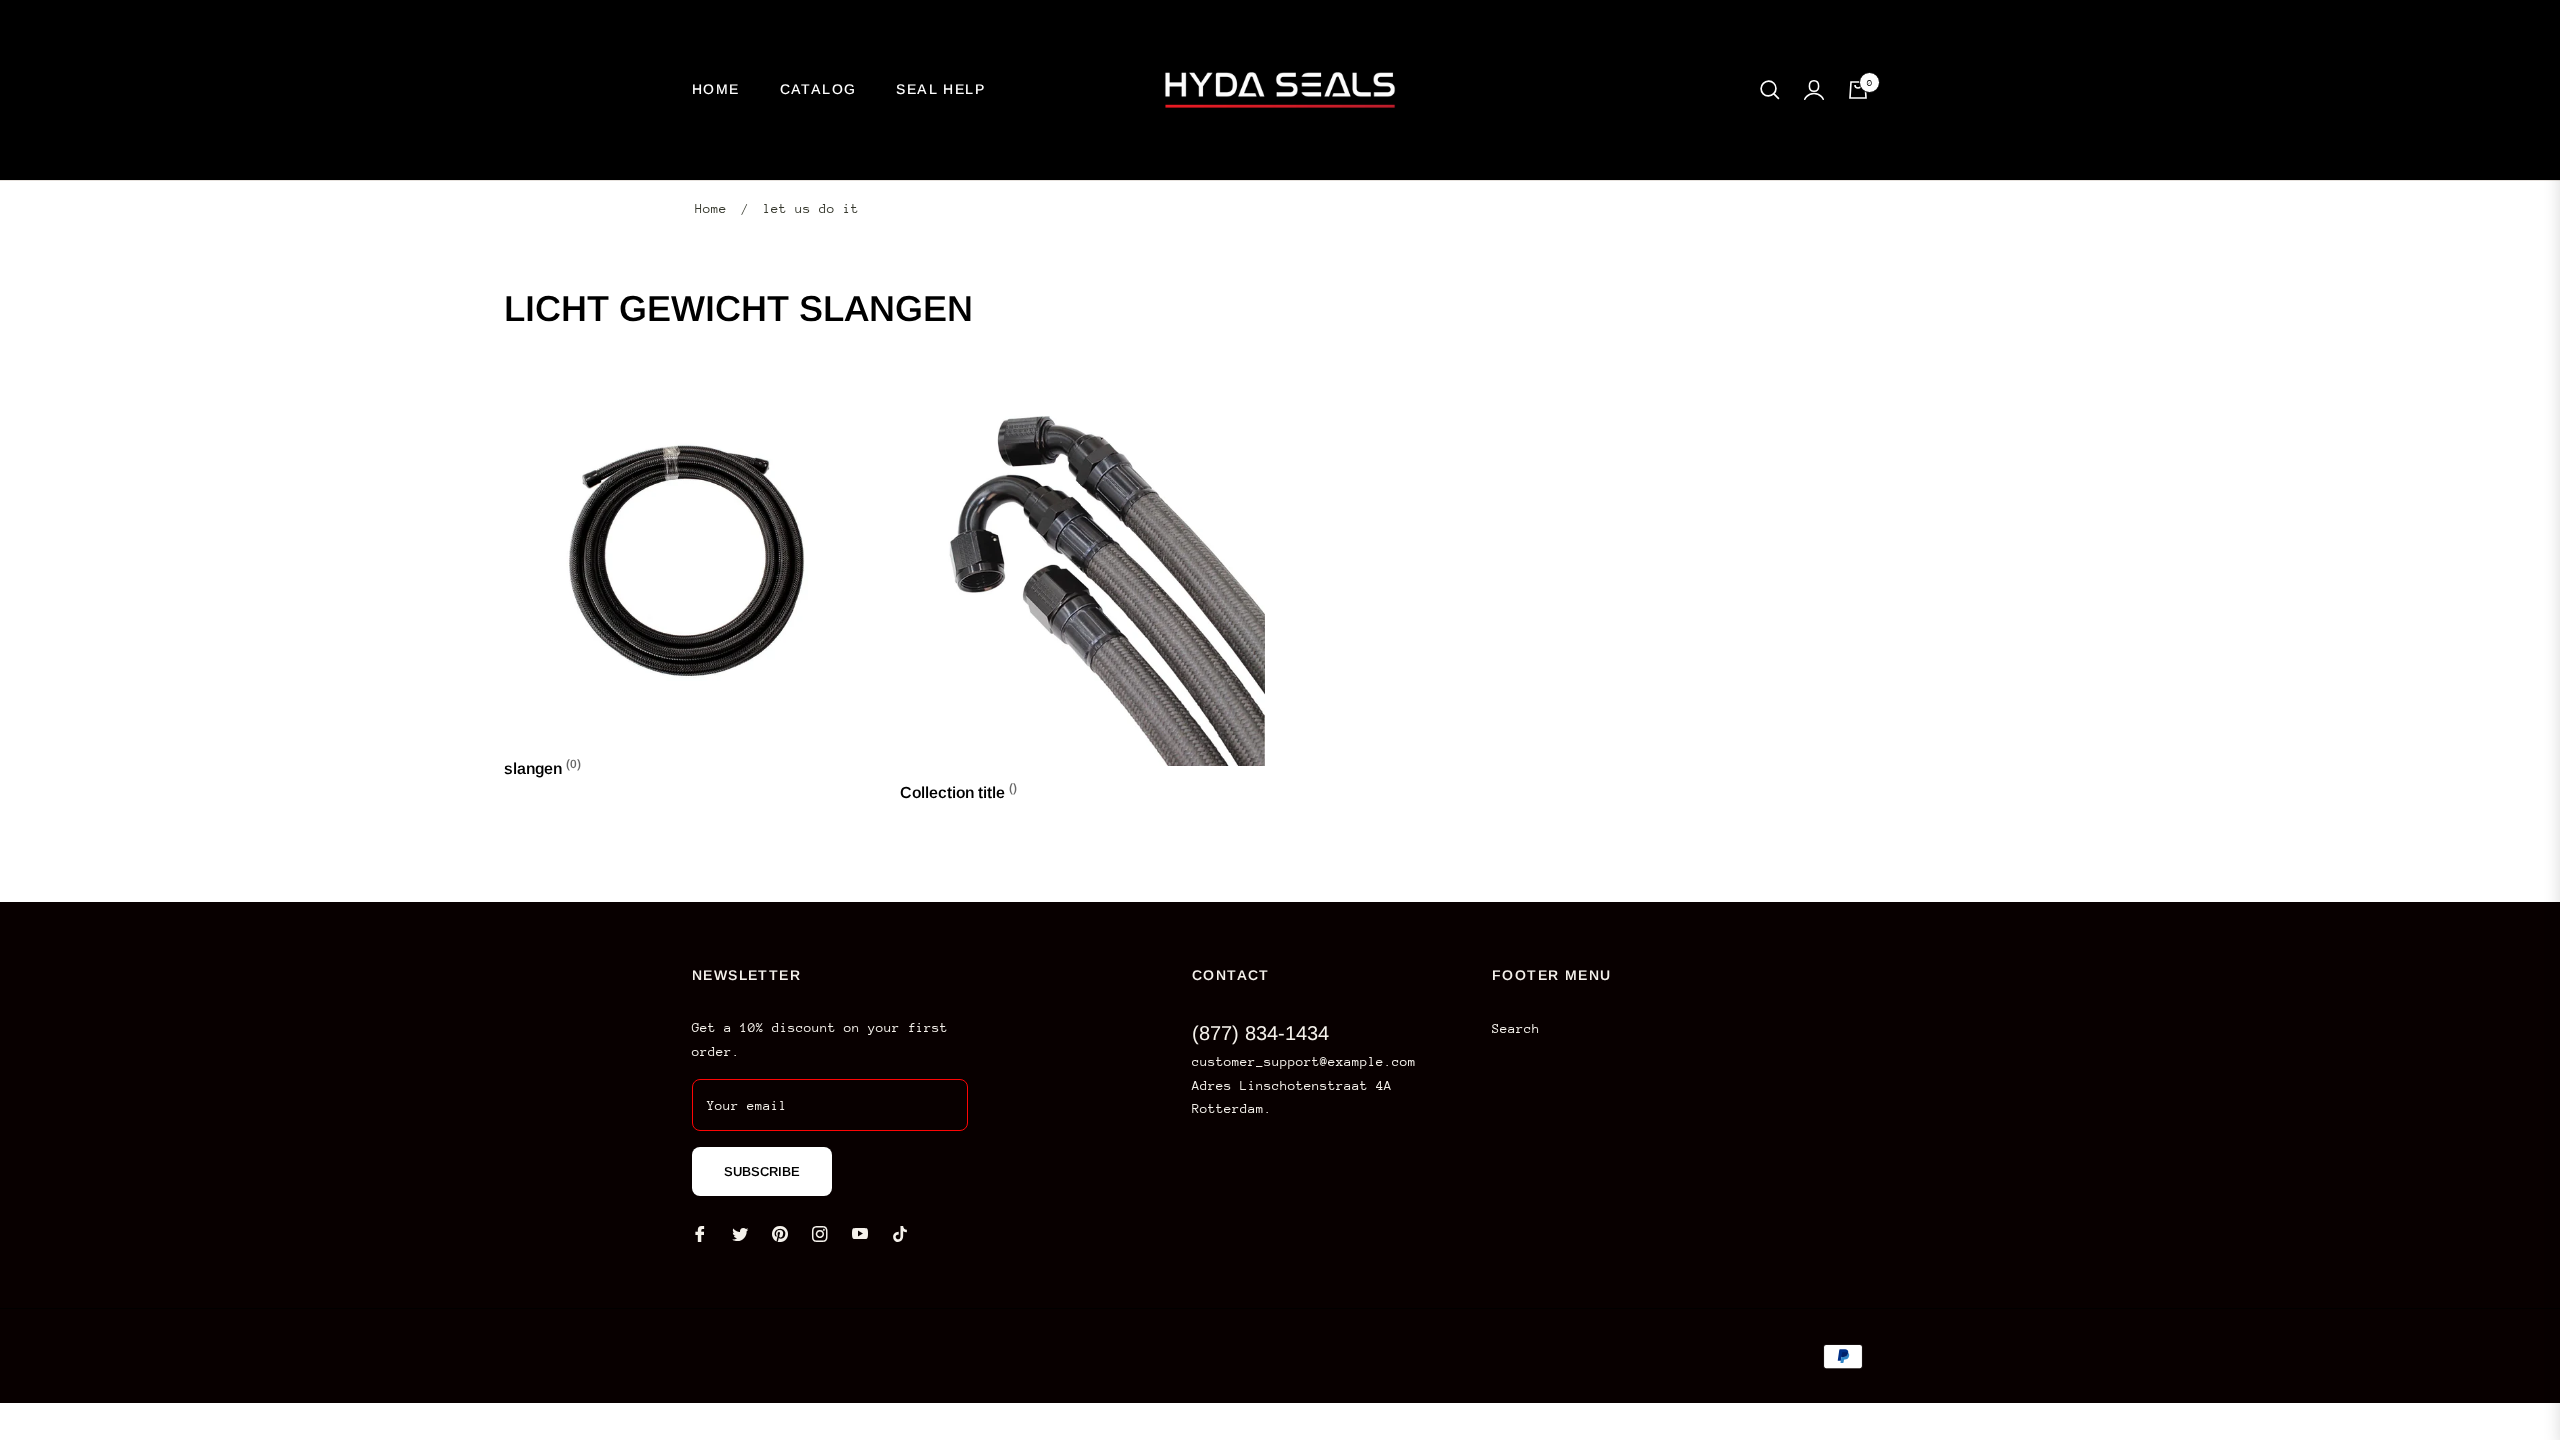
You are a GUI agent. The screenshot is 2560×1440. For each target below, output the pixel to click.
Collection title (958, 792)
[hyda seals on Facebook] (700, 1232)
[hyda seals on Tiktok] (905, 1232)
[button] (1770, 90)
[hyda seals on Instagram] (820, 1232)
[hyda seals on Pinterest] (780, 1232)
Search (1516, 1028)
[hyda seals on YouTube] (860, 1232)
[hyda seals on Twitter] (740, 1232)
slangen (542, 768)
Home (711, 208)
